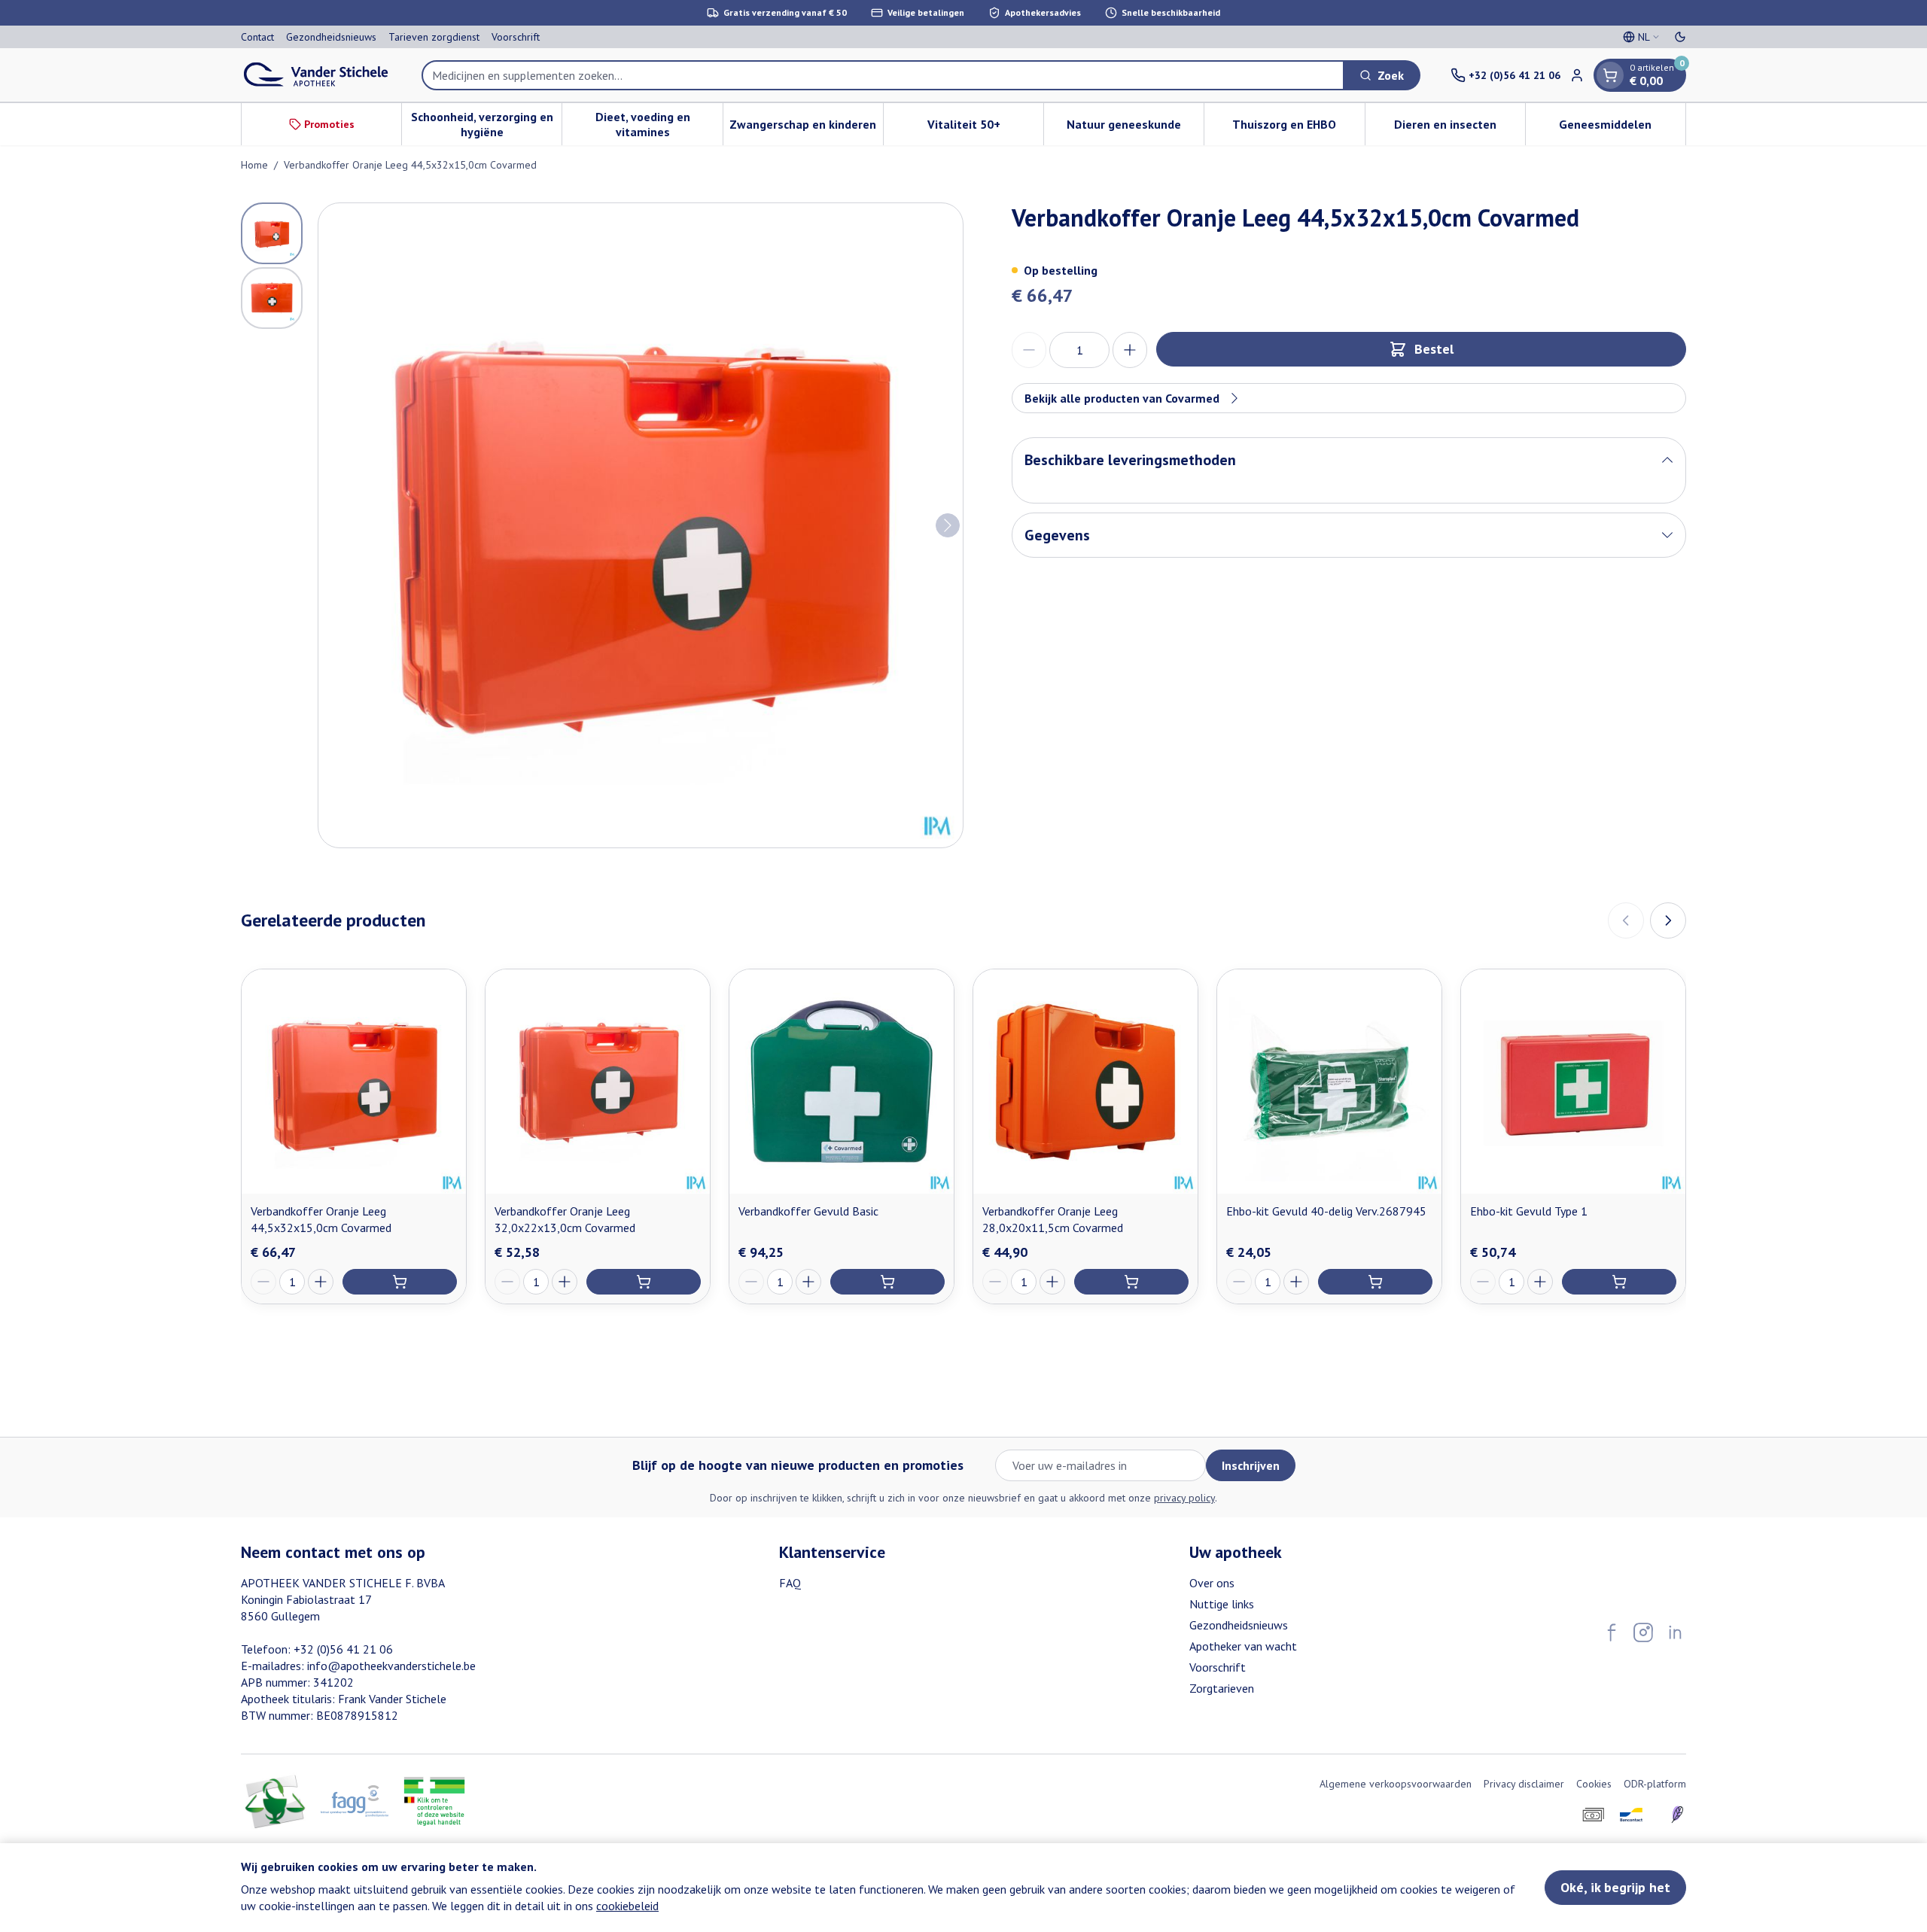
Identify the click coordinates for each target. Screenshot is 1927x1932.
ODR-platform (1655, 1784)
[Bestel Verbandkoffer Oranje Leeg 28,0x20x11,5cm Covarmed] (1131, 1282)
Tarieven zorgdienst (434, 37)
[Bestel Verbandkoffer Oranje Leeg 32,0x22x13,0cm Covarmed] (644, 1282)
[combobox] (883, 75)
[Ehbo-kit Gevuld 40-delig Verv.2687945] (1329, 1082)
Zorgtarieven (1222, 1688)
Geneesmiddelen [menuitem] (1622, 128)
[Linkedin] (1675, 1632)
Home (254, 165)
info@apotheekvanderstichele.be (391, 1666)
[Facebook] (1612, 1632)
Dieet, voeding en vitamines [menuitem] (659, 124)
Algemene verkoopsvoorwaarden (1396, 1784)
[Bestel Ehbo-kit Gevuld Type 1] (1619, 1282)
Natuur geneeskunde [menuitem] (1135, 128)
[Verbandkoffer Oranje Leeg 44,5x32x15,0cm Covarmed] (354, 1082)
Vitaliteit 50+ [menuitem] (985, 128)
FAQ (790, 1583)
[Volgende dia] (1668, 920)
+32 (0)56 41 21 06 (343, 1649)
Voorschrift (516, 37)
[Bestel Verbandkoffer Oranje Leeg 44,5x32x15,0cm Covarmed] (400, 1282)
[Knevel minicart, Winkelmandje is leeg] (1610, 75)
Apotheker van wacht (1243, 1646)
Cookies (1594, 1784)
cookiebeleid (627, 1906)
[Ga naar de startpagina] (316, 75)
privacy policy (1184, 1498)
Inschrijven (1251, 1465)
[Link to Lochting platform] (1677, 1815)
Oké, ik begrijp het (1615, 1887)
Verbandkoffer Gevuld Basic (808, 1211)
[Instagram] (1643, 1632)
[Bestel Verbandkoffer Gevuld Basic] (887, 1282)
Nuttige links (1222, 1604)
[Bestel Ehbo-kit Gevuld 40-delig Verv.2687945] (1375, 1282)
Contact (257, 37)
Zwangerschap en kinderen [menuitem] (806, 128)
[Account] (1577, 75)
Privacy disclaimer (1524, 1784)
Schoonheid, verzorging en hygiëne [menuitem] (486, 124)
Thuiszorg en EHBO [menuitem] (1298, 128)
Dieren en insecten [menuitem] (1460, 128)
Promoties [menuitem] (329, 124)
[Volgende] (948, 525)
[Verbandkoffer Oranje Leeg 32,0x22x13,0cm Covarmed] (598, 1082)
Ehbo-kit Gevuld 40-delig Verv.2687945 (1326, 1211)
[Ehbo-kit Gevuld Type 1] (1573, 1082)
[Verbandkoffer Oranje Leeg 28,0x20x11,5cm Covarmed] (1085, 1082)
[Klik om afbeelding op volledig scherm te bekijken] (641, 525)
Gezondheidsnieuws (331, 37)
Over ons (1212, 1583)
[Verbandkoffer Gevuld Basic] (842, 1082)
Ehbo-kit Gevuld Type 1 (1529, 1211)
